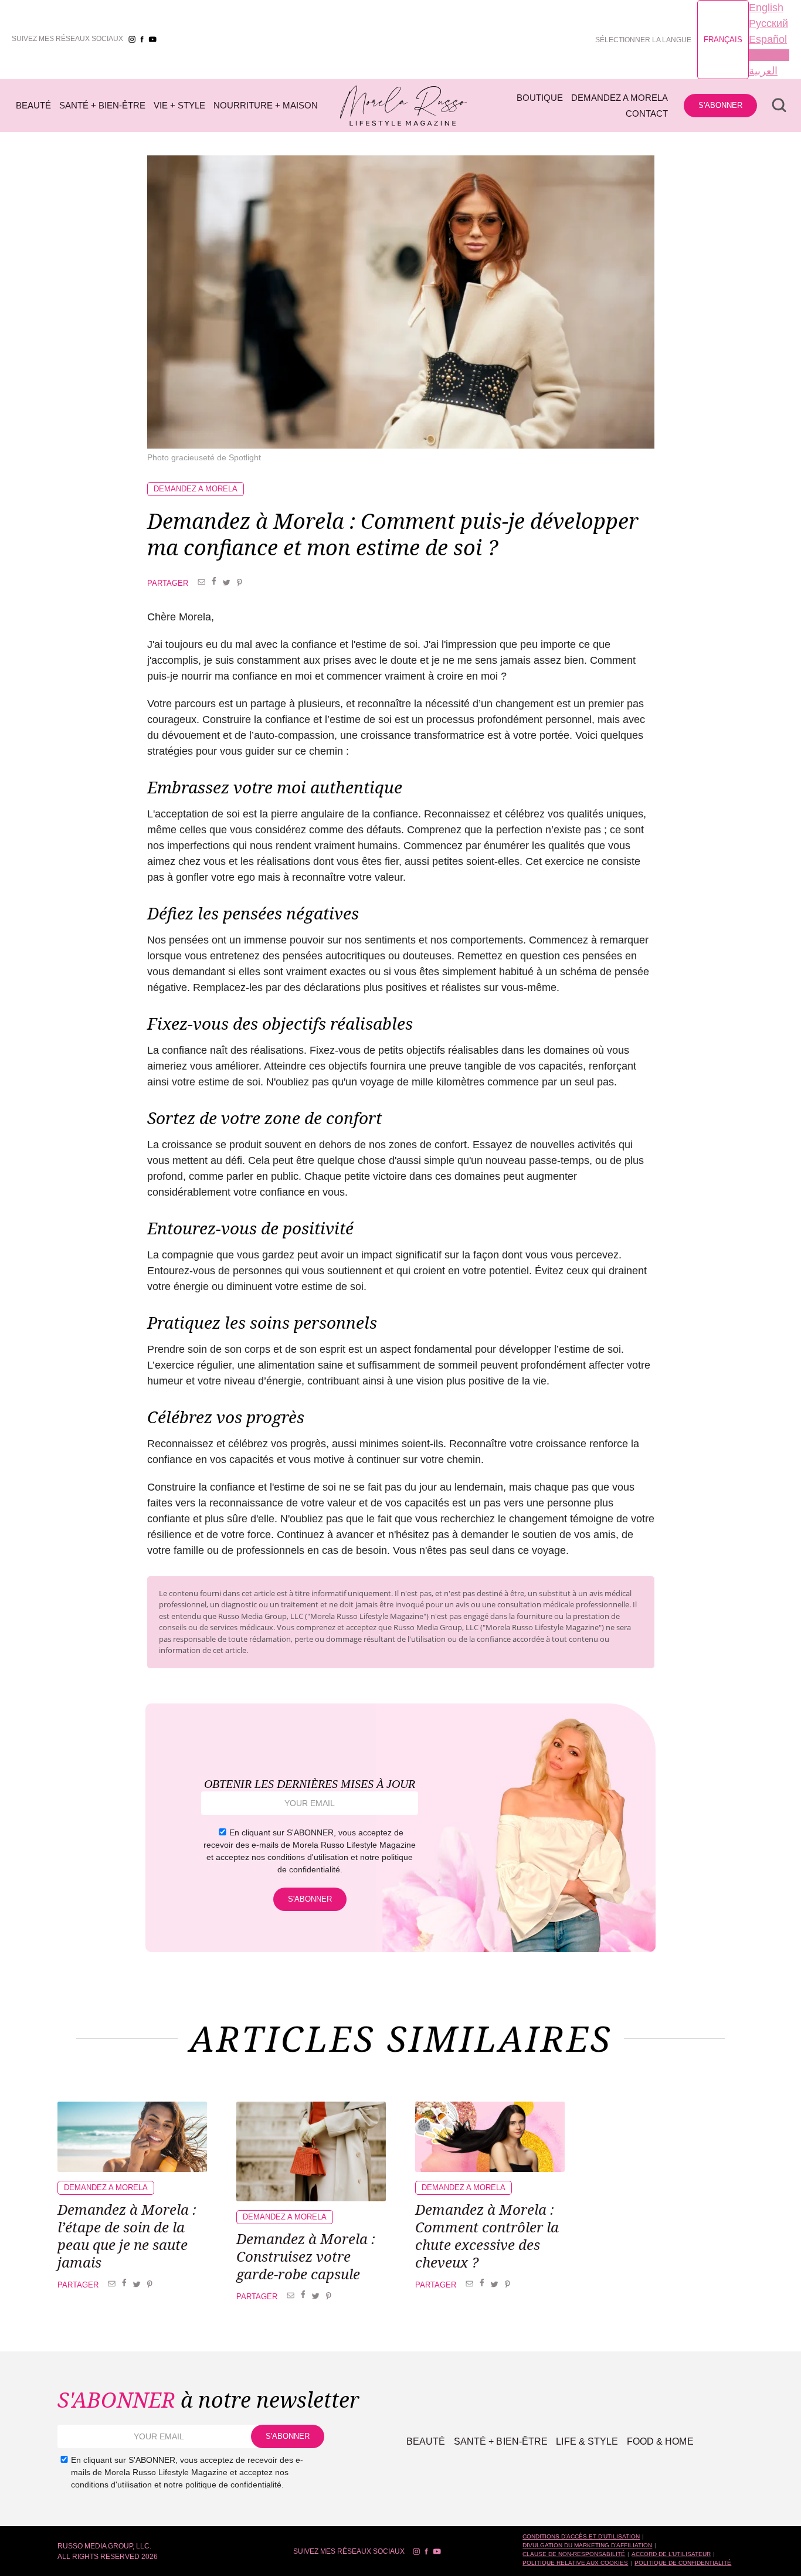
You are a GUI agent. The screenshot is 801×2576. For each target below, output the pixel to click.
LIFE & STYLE (587, 2441)
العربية (763, 71)
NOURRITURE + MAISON (266, 105)
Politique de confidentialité (683, 2563)
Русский (768, 23)
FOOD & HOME (660, 2441)
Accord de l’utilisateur (671, 2554)
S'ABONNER (720, 105)
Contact (647, 113)
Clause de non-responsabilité (574, 2554)
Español (768, 39)
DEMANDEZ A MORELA (620, 98)
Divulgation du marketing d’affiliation (587, 2545)
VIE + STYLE (179, 105)
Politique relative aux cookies (575, 2563)
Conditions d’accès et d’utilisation (581, 2536)
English (766, 8)
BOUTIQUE (540, 98)
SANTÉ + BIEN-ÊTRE (102, 105)
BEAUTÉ (33, 105)
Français (723, 40)
